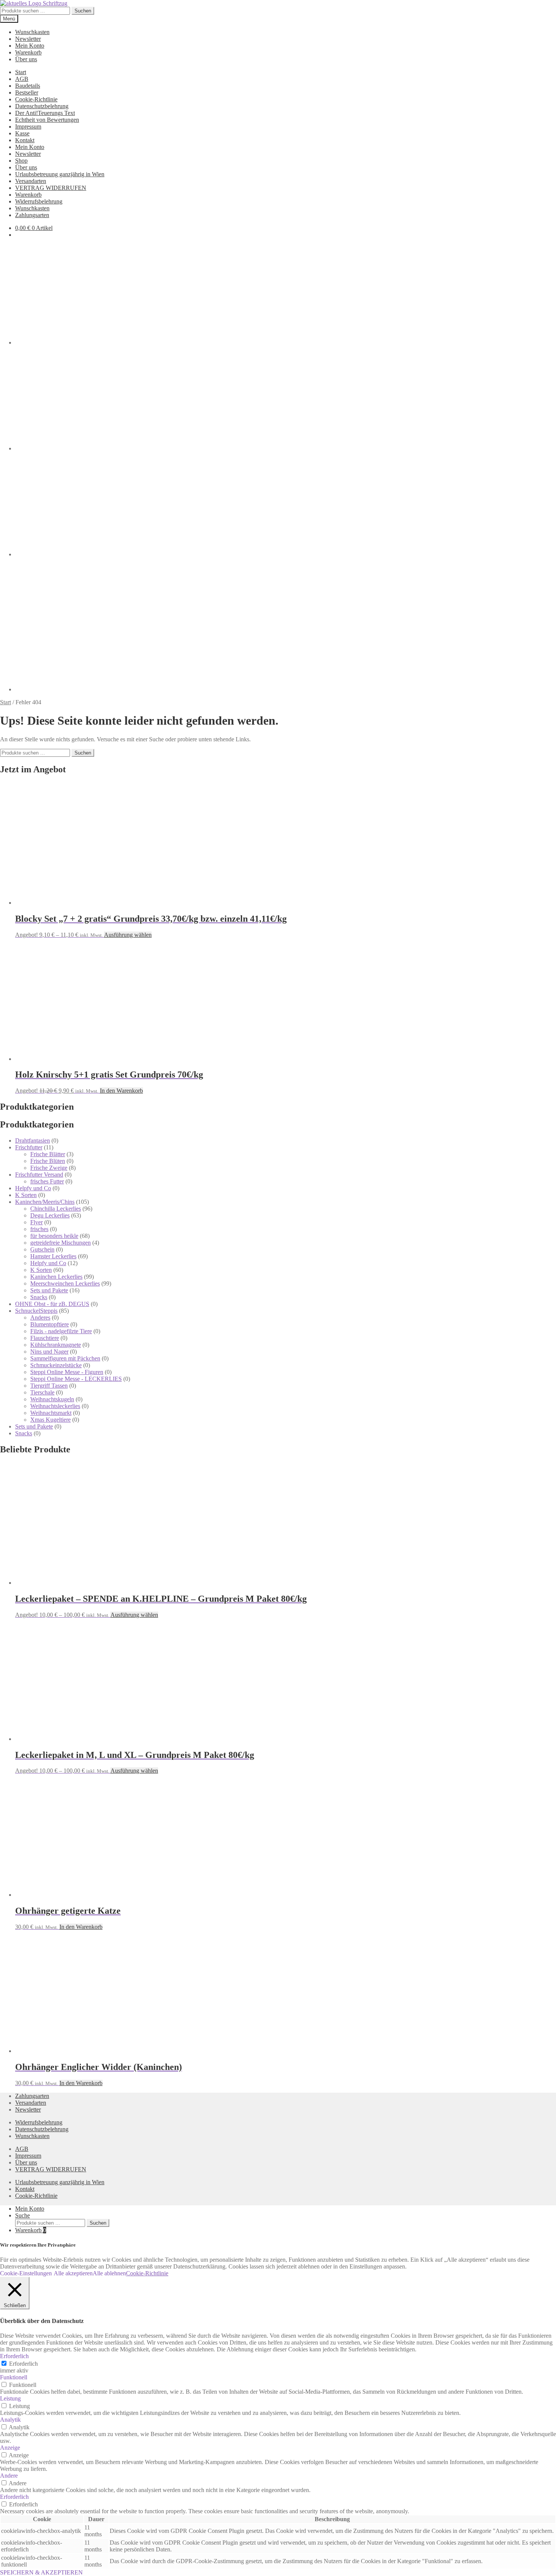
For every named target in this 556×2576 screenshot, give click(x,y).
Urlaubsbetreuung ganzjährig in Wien (60, 174)
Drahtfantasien (33, 1140)
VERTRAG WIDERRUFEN (51, 188)
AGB (22, 79)
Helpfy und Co (33, 1188)
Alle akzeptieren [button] (73, 2273)
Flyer (36, 1222)
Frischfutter (29, 1147)
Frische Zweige (49, 1168)
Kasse (22, 133)
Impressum (28, 127)
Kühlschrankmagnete (56, 1345)
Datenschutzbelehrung (42, 106)
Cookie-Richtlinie (36, 99)
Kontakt (25, 140)
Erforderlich (23, 2364)
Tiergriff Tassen (49, 1386)
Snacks (39, 1297)
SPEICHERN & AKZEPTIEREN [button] (41, 2572)
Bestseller (27, 92)
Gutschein (42, 1249)
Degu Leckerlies (50, 1215)
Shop (21, 161)
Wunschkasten (32, 32)
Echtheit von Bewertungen (47, 120)
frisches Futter (47, 1181)
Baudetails (28, 86)
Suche (23, 2215)
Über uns (26, 59)
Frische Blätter (48, 1154)
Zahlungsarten (32, 215)
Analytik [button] (10, 2420)
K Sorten (26, 1195)
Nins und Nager (49, 1352)
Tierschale (42, 1392)
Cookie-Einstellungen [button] (26, 2273)
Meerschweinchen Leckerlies (65, 1283)
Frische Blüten (48, 1161)
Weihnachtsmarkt (51, 1413)
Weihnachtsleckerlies (55, 1406)
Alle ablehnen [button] (109, 2273)
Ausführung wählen (128, 935)
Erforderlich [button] (14, 2356)
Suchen (83, 11)
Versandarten (31, 181)
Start (21, 72)
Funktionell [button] (14, 2377)
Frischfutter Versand (39, 1175)
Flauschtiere (45, 1338)
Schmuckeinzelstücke (56, 1365)
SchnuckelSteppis (36, 1311)
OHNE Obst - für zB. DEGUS (52, 1304)
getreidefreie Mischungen (61, 1243)
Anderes (40, 1318)
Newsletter (28, 39)
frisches (39, 1229)
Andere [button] (9, 2476)
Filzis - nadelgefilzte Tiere (61, 1331)
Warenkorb (28, 52)
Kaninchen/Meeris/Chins (45, 1202)
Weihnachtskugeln (52, 1399)
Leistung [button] (10, 2398)
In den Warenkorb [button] (121, 1091)
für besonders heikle (54, 1236)
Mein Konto (30, 46)
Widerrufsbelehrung (39, 201)
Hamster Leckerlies (53, 1256)
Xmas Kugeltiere (50, 1420)
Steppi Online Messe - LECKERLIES (76, 1379)
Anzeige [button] (10, 2448)
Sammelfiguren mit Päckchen (65, 1358)
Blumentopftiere (50, 1324)
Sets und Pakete (49, 1290)
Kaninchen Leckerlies (56, 1277)
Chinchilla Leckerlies (56, 1209)
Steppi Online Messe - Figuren (67, 1372)
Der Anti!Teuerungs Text (45, 113)
